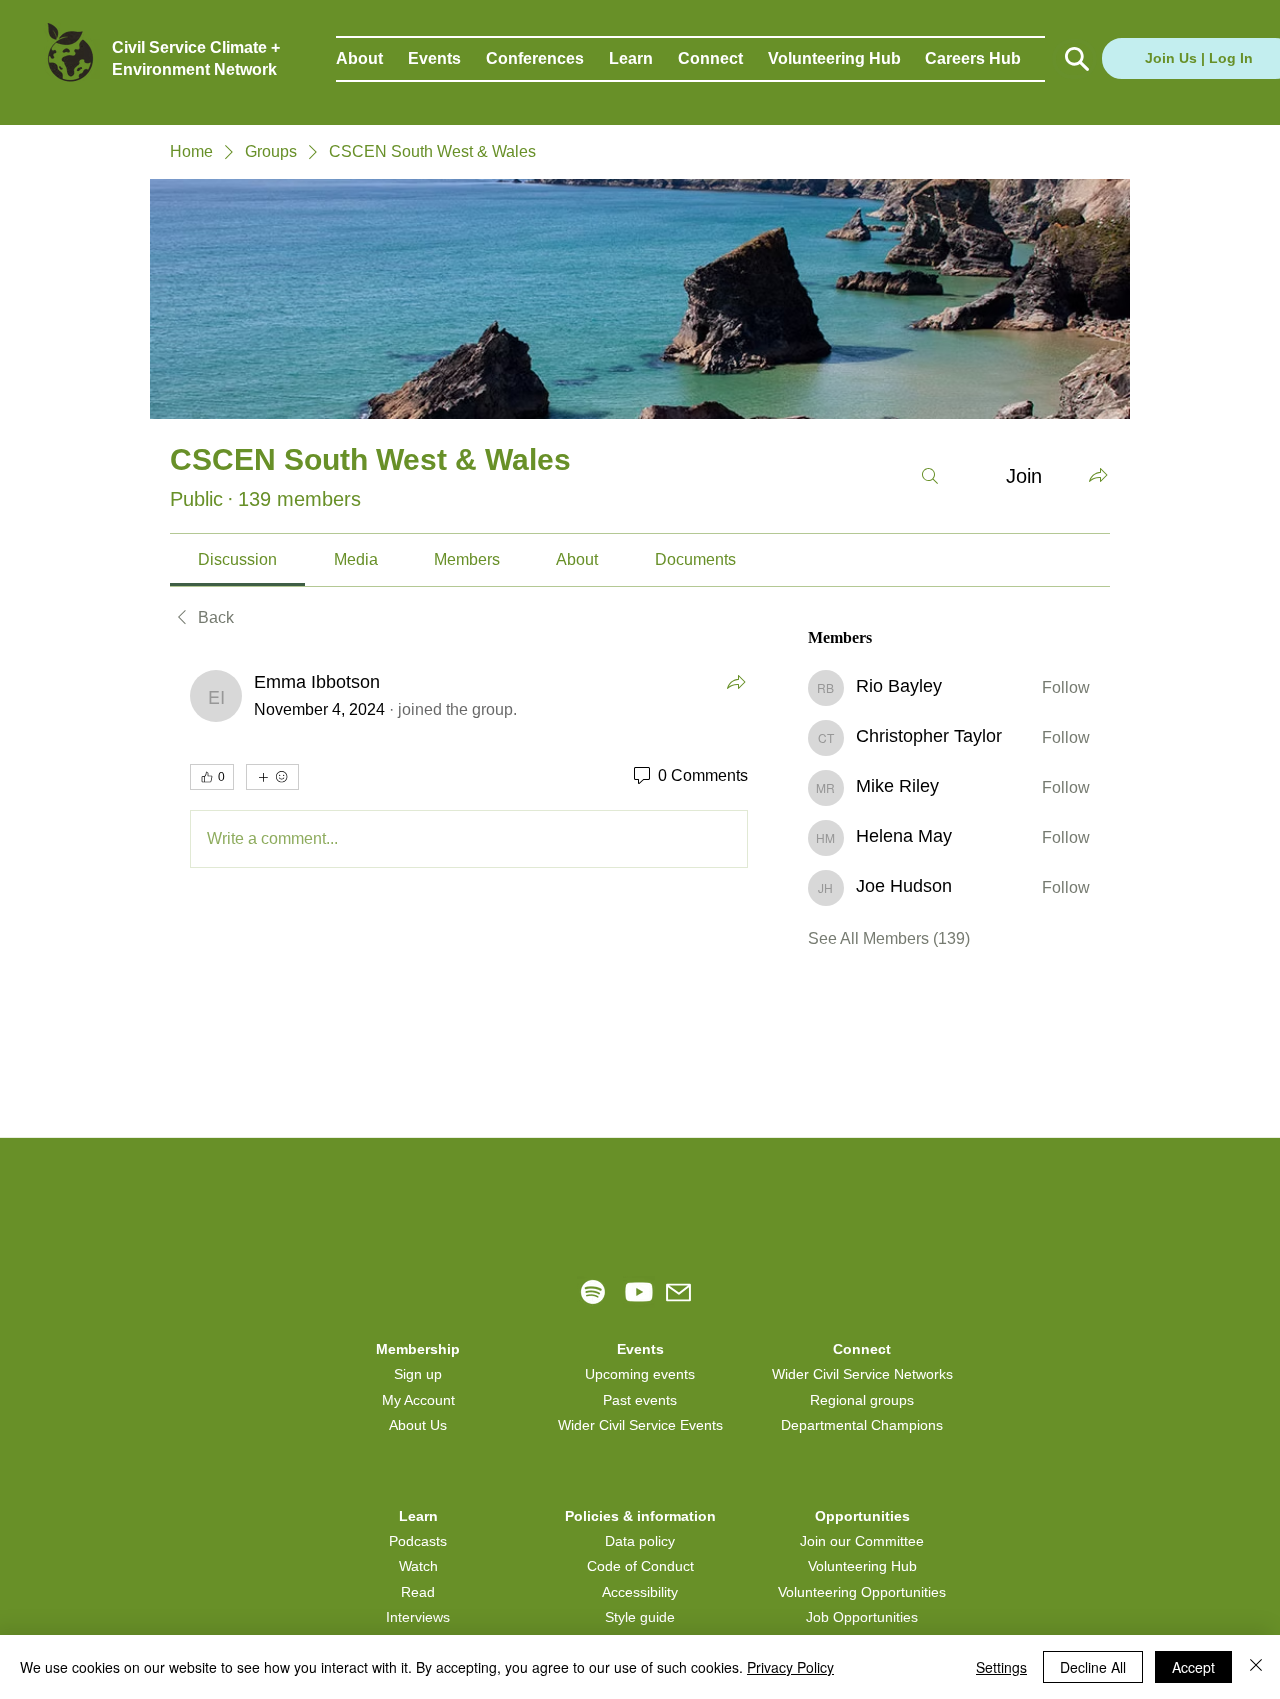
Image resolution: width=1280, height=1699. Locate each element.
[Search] (930, 476)
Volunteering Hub (862, 1566)
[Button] (1074, 59)
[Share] (736, 682)
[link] (237, 559)
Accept (1193, 1667)
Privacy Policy (790, 1667)
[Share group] (1098, 475)
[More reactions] (272, 777)
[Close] (1256, 1667)
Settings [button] (1001, 1667)
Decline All (1093, 1667)
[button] (372, 59)
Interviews (418, 1617)
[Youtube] (639, 1292)
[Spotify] (593, 1292)
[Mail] (678, 1292)
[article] (469, 773)
